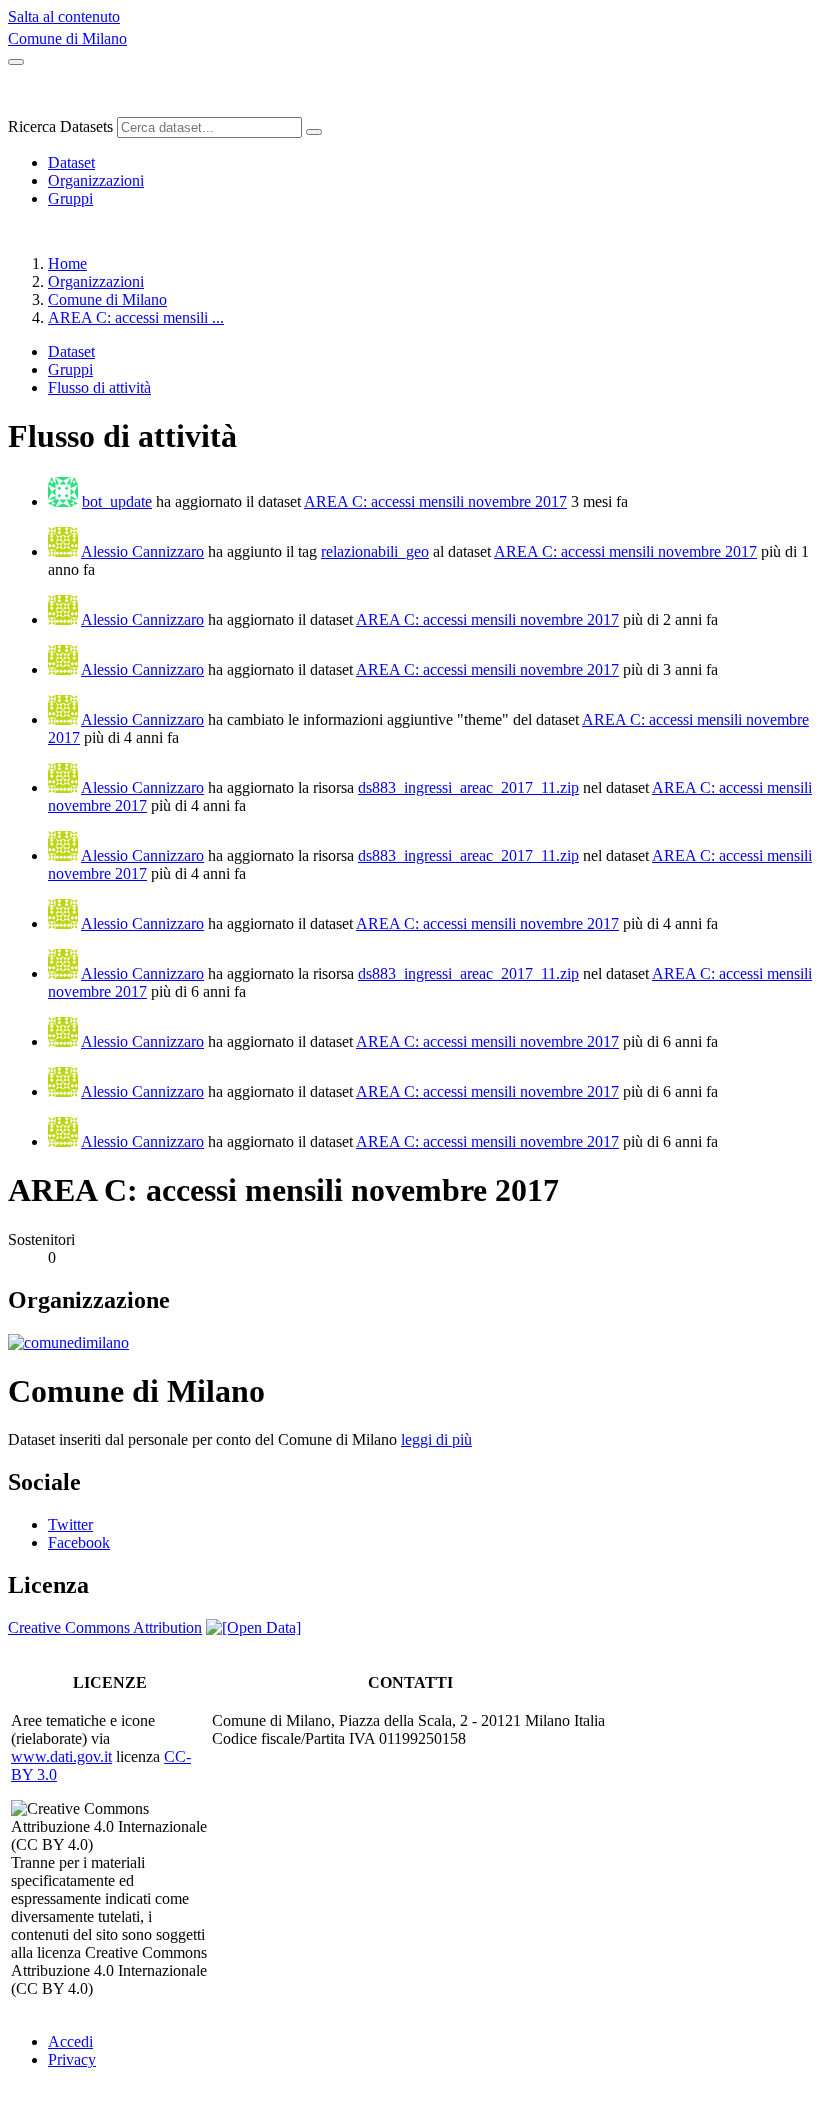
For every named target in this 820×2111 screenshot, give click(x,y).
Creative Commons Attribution (105, 1627)
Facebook (79, 1542)
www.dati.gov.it (61, 1756)
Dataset (71, 162)
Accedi (70, 2041)
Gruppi (70, 198)
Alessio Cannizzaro (142, 551)
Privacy (72, 2059)
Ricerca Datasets (60, 126)
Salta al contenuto (64, 16)
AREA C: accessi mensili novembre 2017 (435, 501)
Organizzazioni (96, 180)
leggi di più (436, 1439)
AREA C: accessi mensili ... (136, 317)
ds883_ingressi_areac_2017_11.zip (468, 787)
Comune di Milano (67, 38)
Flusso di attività (99, 387)
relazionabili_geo (375, 551)
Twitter (70, 1524)
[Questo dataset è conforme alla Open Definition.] (253, 1627)
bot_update (117, 501)
